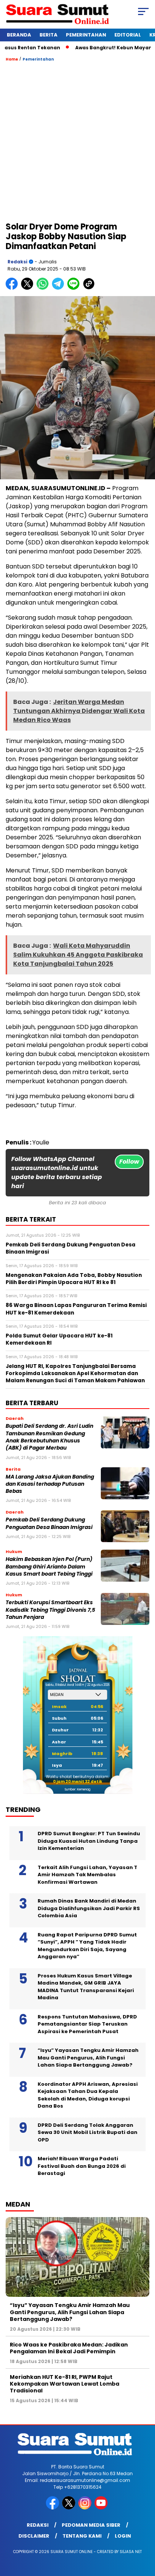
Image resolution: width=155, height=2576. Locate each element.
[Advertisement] (77, 141)
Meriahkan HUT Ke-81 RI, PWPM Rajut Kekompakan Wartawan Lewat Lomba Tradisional (65, 2384)
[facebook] (53, 2508)
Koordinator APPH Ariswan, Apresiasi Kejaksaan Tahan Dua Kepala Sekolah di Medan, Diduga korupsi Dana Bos (88, 2095)
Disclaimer (34, 2536)
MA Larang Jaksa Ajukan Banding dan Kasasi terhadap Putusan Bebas (50, 1484)
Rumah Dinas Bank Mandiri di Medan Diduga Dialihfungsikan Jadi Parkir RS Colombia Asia (89, 1908)
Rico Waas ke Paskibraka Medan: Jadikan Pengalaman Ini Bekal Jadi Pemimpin (69, 2348)
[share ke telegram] (59, 288)
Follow (129, 1162)
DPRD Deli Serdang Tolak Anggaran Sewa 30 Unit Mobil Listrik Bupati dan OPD (87, 2132)
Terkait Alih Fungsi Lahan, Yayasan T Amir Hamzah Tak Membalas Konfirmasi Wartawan (87, 1875)
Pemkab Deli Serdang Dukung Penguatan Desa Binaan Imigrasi (49, 1523)
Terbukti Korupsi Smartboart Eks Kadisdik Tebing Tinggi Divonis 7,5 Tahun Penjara (50, 1610)
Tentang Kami (82, 2536)
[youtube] (102, 2508)
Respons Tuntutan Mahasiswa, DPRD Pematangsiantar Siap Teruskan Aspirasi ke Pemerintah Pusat (87, 2024)
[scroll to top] (144, 2532)
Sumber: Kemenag (77, 1790)
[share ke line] (75, 288)
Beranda (19, 35)
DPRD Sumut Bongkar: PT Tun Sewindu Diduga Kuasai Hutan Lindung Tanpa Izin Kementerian (89, 1841)
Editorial (128, 35)
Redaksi (17, 262)
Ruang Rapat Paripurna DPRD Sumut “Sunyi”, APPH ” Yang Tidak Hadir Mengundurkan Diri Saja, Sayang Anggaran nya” (87, 1946)
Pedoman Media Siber (91, 2525)
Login (123, 2536)
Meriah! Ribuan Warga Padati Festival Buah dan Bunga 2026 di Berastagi (82, 2166)
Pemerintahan (86, 35)
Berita (49, 35)
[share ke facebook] (13, 288)
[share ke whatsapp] (44, 288)
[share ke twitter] (29, 288)
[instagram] (86, 2508)
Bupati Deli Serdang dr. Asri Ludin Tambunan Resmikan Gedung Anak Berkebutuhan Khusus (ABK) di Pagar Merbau (49, 1437)
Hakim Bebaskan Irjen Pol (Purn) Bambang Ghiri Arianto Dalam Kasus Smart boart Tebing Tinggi (50, 1567)
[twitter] (69, 2508)
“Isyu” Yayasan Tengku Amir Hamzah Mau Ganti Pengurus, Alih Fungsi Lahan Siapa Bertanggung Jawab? (88, 2058)
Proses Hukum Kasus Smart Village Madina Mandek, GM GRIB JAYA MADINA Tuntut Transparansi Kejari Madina (86, 1987)
